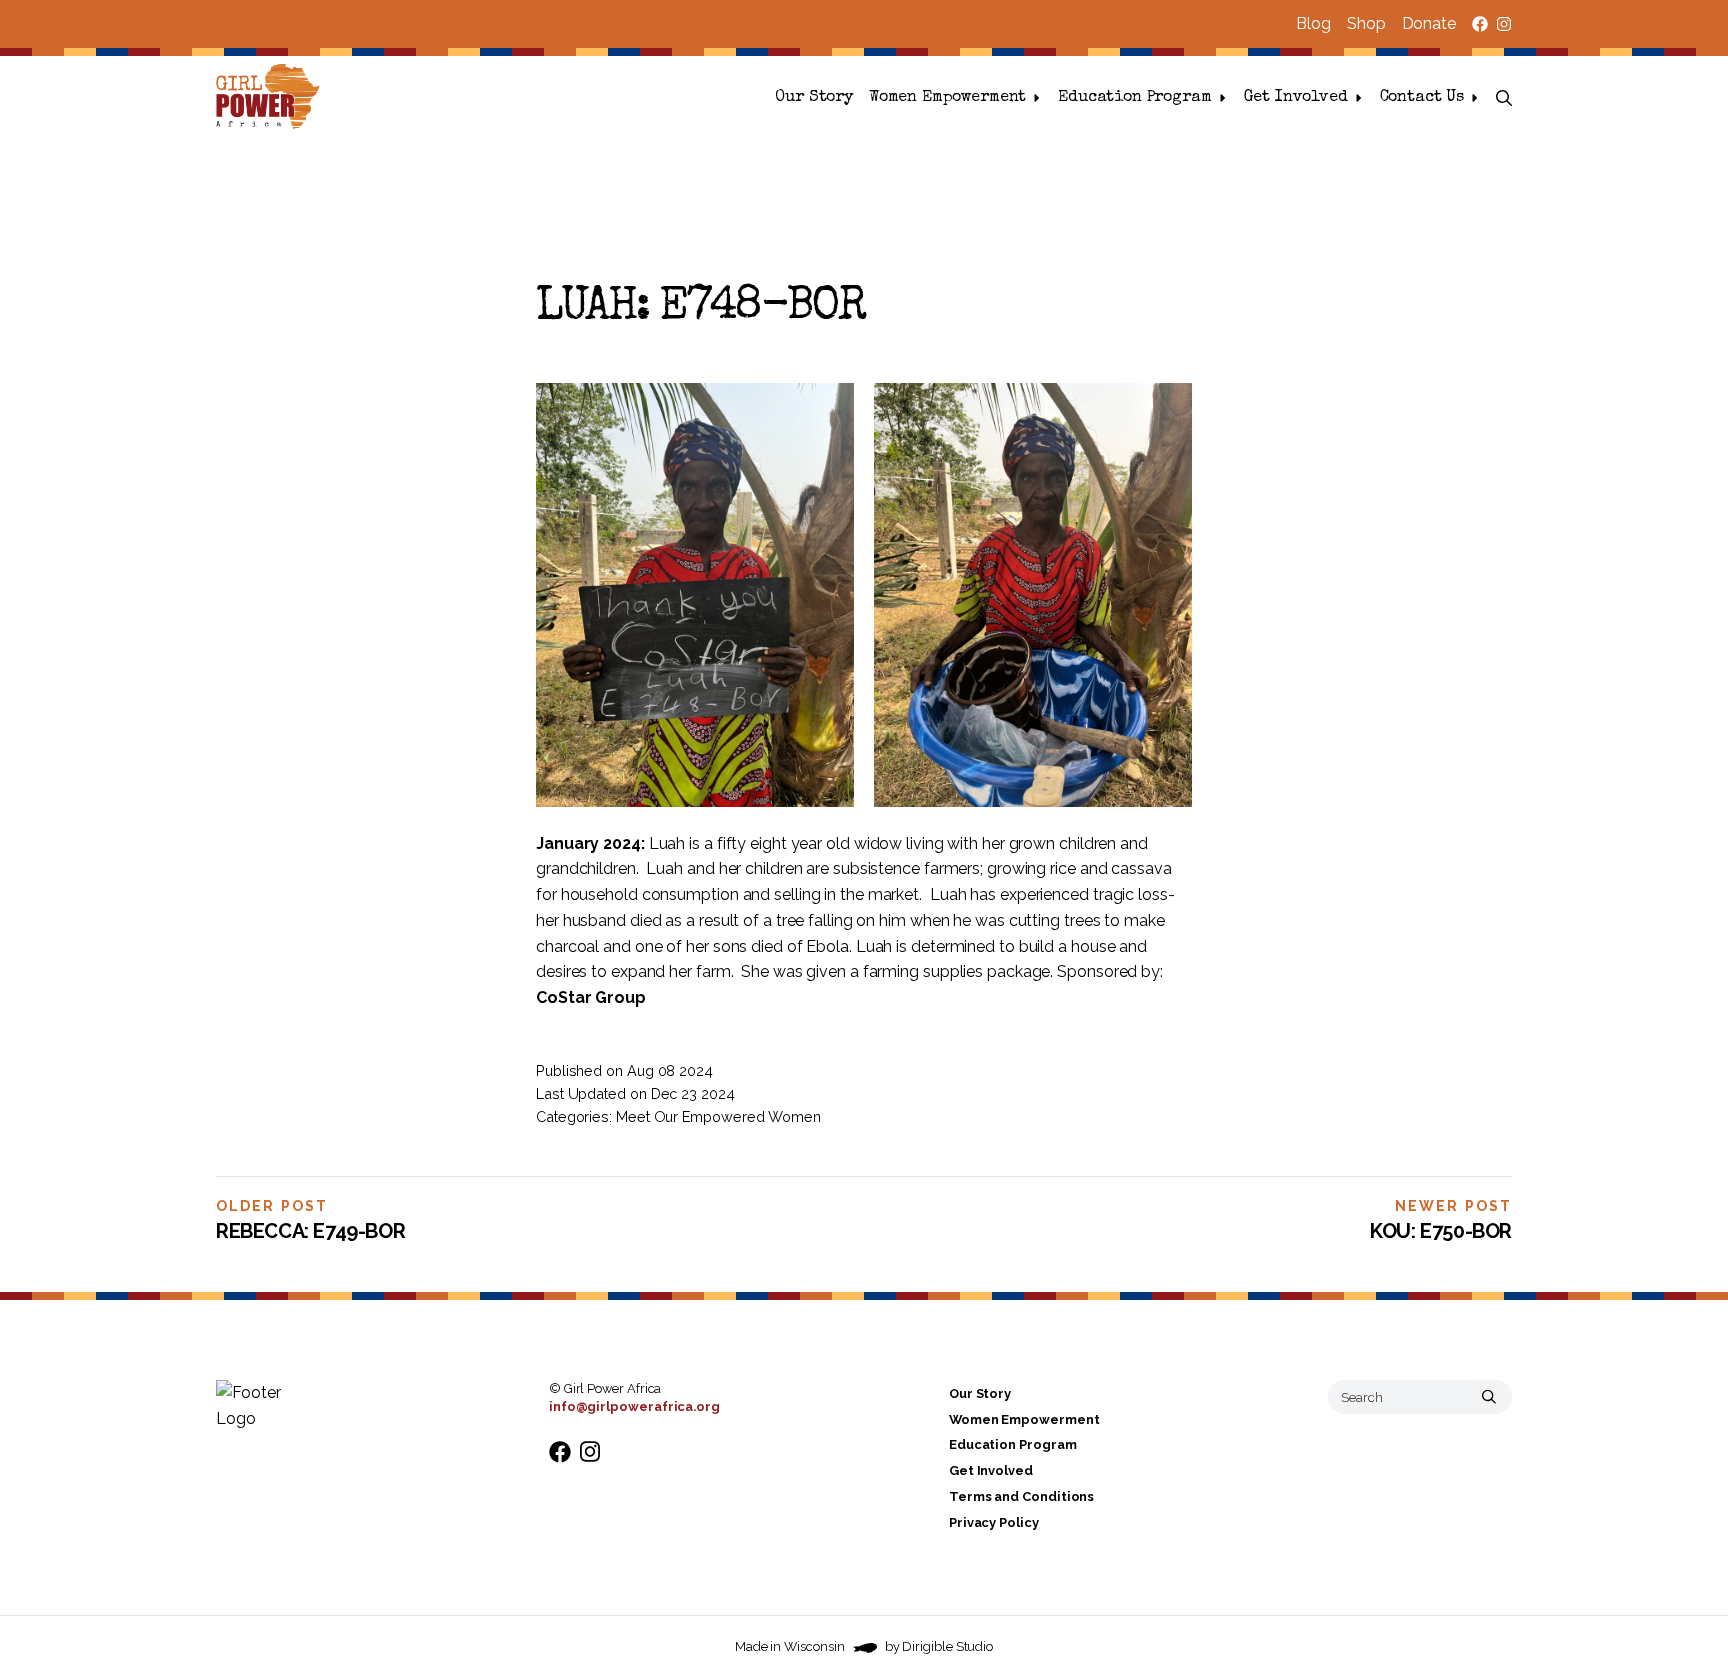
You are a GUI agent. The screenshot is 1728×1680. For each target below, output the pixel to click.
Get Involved (1296, 98)
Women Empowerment (947, 98)
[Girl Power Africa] (272, 98)
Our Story (814, 98)
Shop (1366, 23)
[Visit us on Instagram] (1504, 24)
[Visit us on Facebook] (1480, 24)
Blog (1313, 23)
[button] (1504, 98)
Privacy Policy (994, 1522)
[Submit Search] (1489, 1397)
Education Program (1134, 98)
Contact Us (1422, 98)
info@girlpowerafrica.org (634, 1406)
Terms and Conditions (1021, 1496)
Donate (1429, 23)
